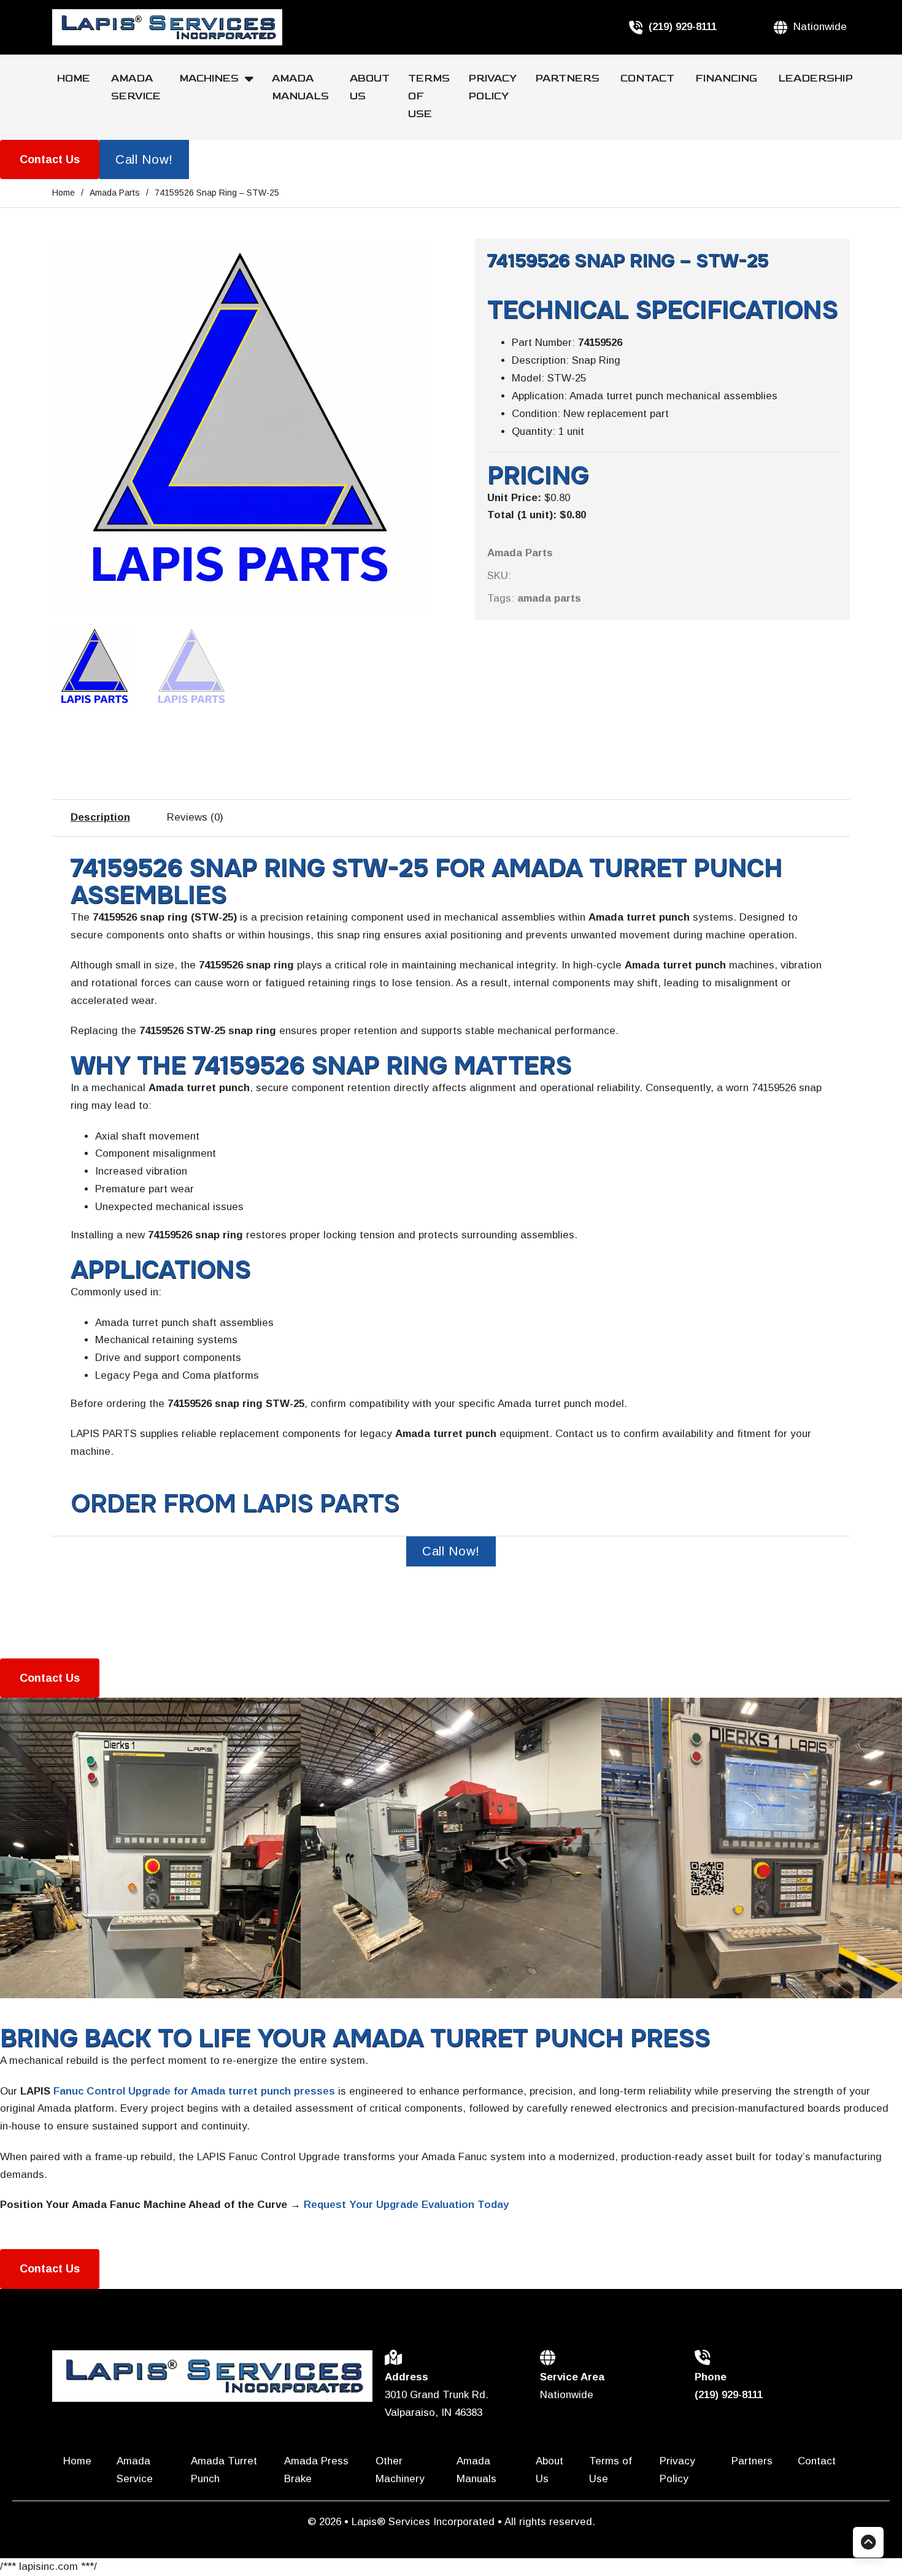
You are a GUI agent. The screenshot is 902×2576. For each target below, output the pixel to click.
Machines (209, 79)
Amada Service (136, 87)
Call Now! (144, 159)
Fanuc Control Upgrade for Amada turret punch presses (194, 2091)
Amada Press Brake (316, 2470)
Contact (649, 79)
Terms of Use (429, 96)
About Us (370, 87)
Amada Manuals (302, 87)
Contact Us (50, 159)
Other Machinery (402, 2470)
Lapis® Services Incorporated (425, 2522)
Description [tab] (100, 817)
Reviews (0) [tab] (195, 817)
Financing (727, 79)
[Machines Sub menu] (254, 79)
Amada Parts (115, 193)
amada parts (549, 598)
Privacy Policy (492, 87)
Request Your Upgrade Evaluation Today (406, 2205)
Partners (569, 79)
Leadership (815, 79)
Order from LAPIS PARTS (235, 1504)
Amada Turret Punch (224, 2470)
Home (75, 79)
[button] (411, 255)
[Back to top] (868, 2542)
